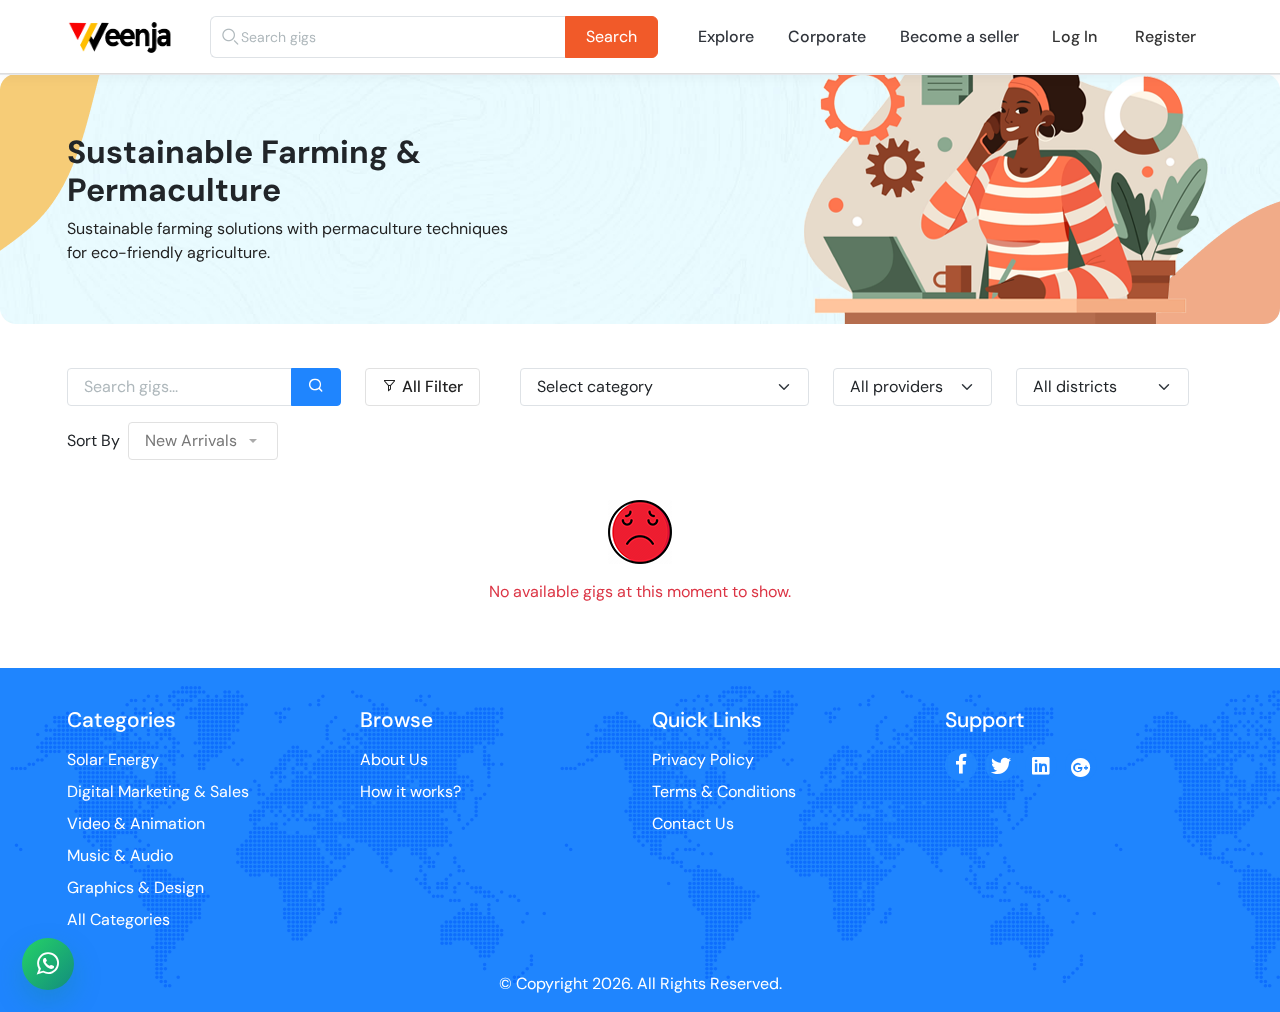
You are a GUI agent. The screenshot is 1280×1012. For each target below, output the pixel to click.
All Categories (118, 919)
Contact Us (693, 823)
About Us (394, 759)
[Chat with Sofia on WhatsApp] (48, 964)
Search (611, 36)
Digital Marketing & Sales (158, 791)
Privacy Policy (703, 759)
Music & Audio (120, 855)
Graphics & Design (135, 887)
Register (1165, 36)
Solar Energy (113, 759)
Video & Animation (136, 823)
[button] (203, 441)
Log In (1074, 36)
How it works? (410, 791)
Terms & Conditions (724, 791)
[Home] (123, 14)
